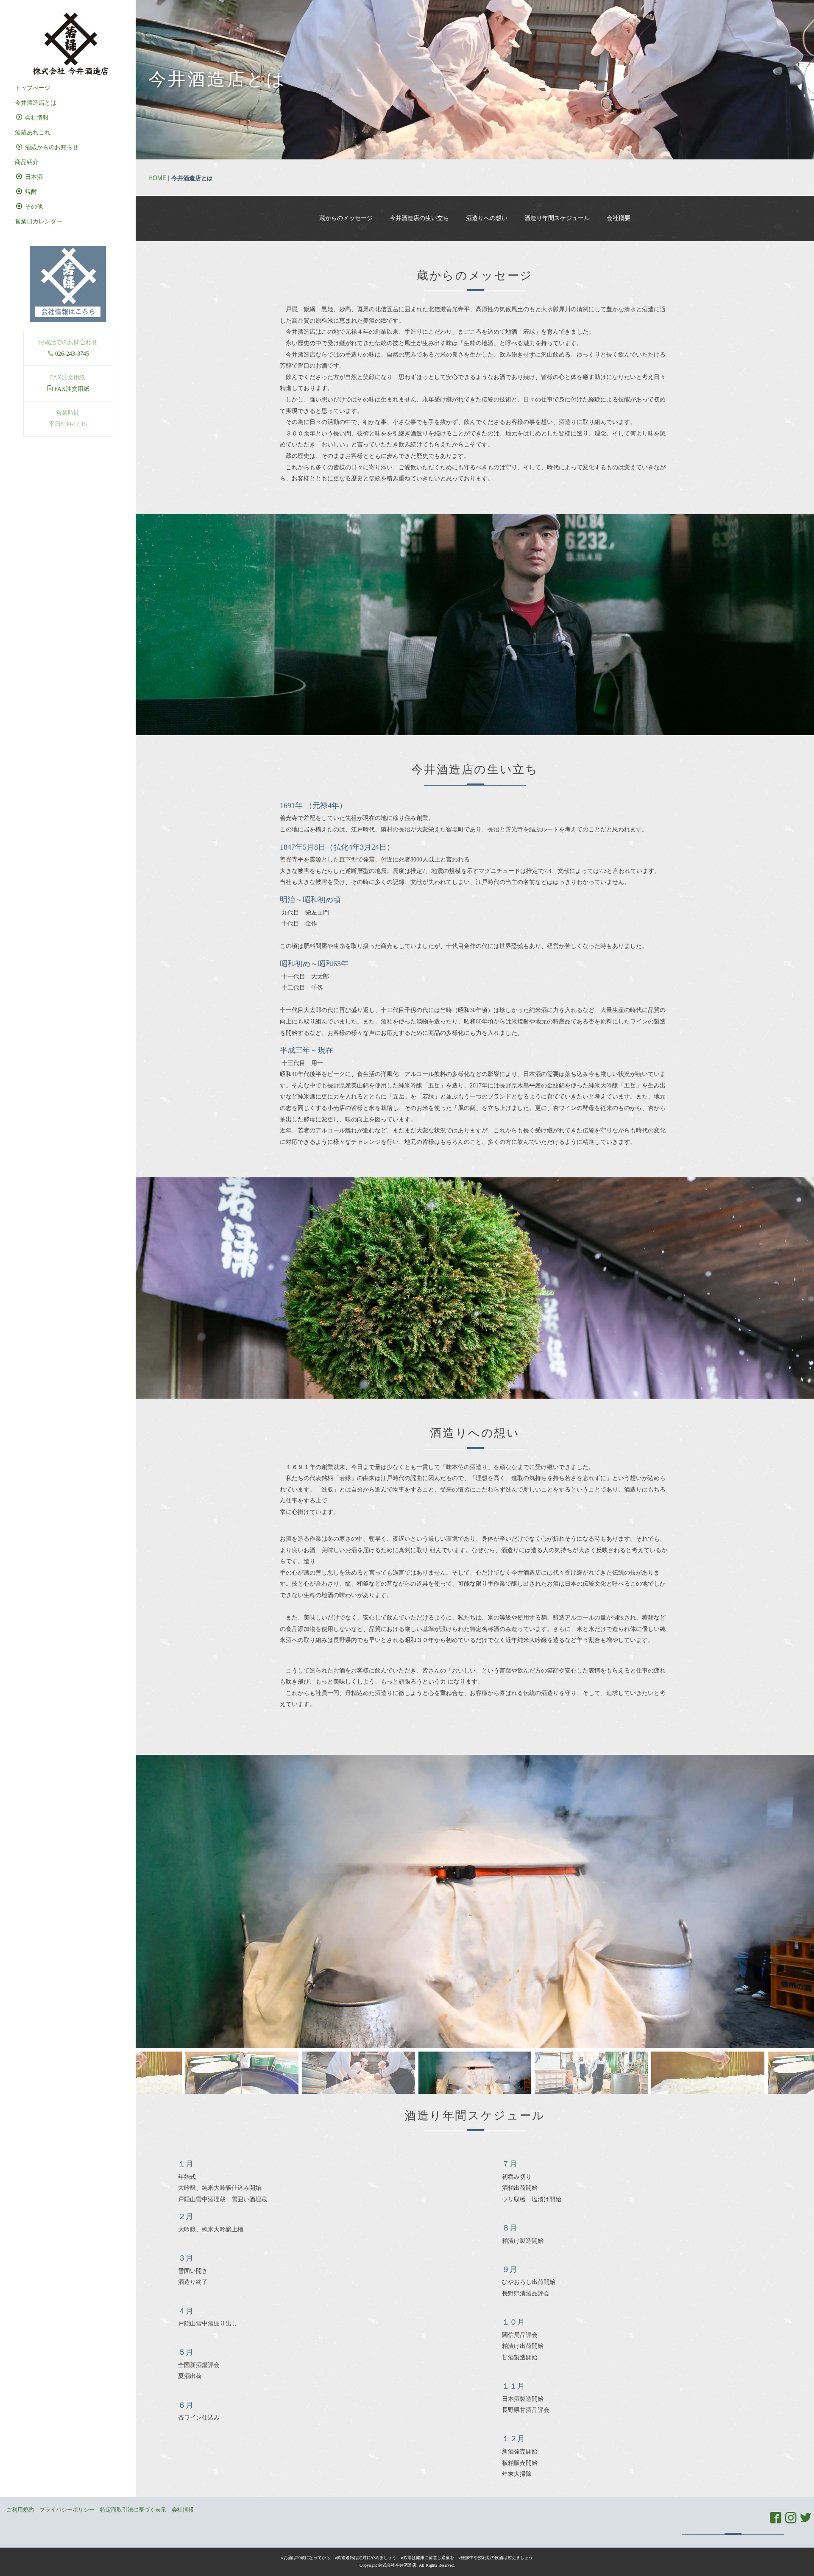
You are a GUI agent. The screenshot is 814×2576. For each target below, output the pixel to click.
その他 (33, 207)
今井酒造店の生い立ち (419, 218)
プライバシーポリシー (67, 2510)
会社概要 (619, 218)
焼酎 (30, 192)
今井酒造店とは (36, 103)
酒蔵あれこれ (33, 132)
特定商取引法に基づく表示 (133, 2510)
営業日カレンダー (39, 222)
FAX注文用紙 (72, 389)
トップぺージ (33, 88)
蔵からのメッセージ (346, 218)
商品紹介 (27, 162)
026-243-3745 (72, 354)
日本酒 (33, 177)
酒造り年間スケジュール (557, 218)
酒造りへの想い (487, 218)
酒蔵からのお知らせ (51, 147)
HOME (157, 178)
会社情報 (36, 118)
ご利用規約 (20, 2510)
